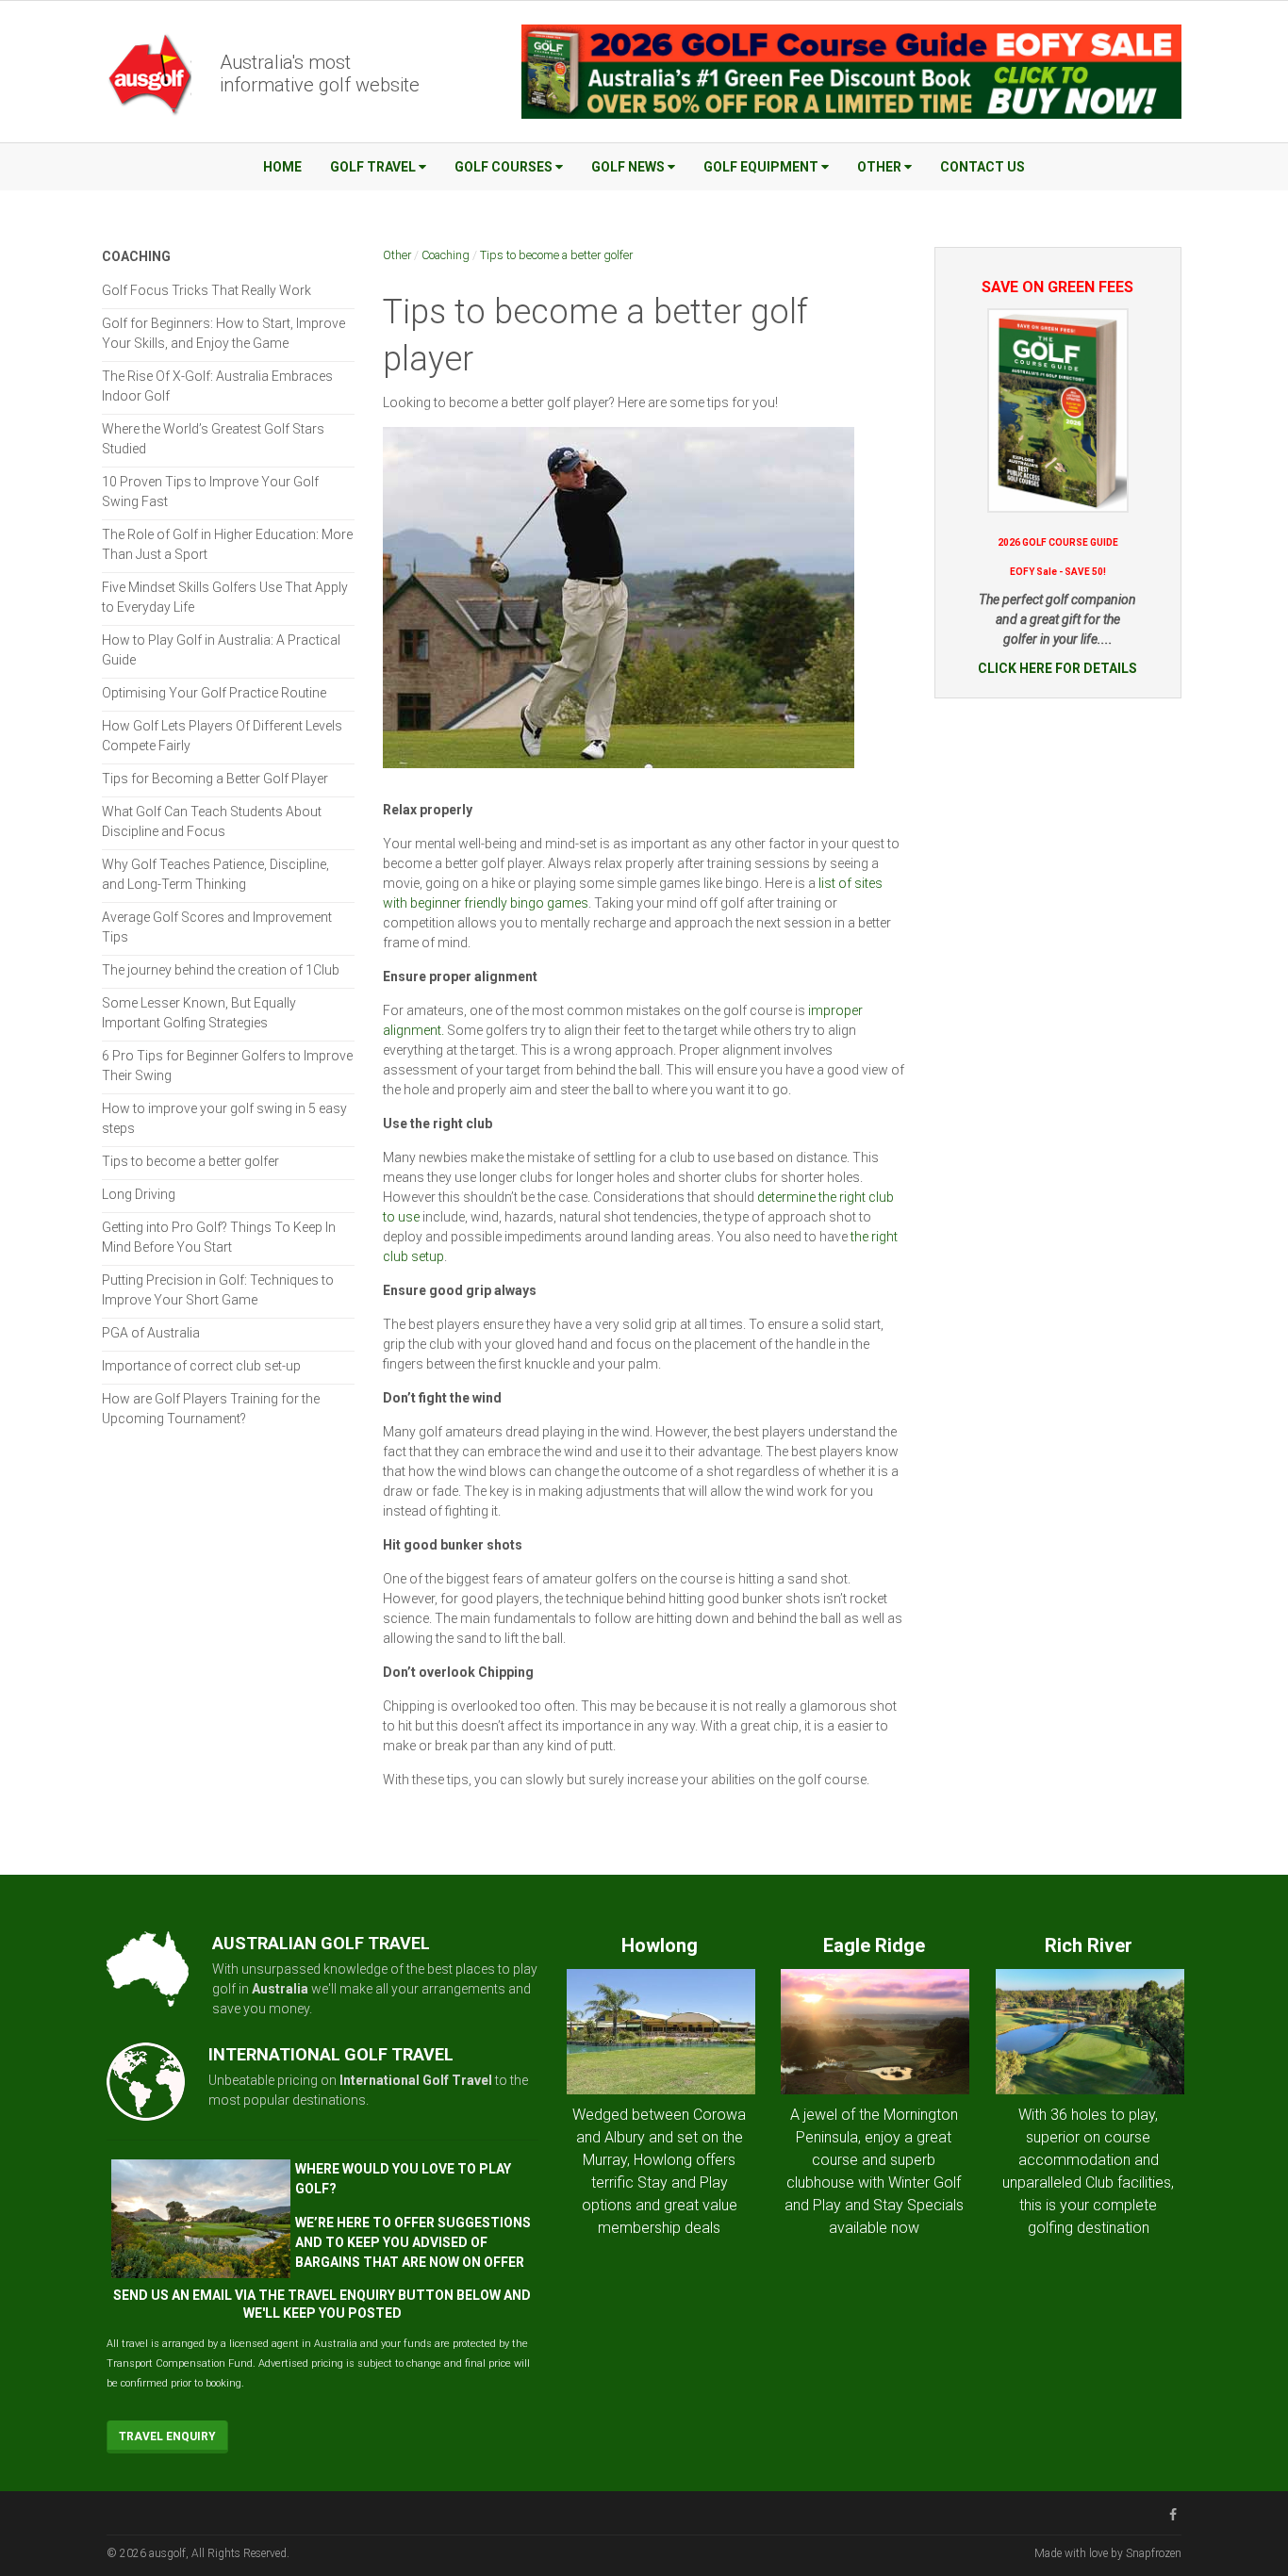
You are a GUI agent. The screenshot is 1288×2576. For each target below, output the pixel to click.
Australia (280, 1989)
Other (879, 167)
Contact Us (983, 167)
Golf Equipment (761, 167)
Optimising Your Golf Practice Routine (214, 693)
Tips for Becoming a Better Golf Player (215, 779)
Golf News (628, 167)
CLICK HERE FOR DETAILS (1057, 668)
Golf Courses (504, 167)
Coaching (446, 255)
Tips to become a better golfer (556, 255)
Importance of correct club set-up (201, 1366)
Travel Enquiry (167, 2437)
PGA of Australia (151, 1333)
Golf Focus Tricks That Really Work (206, 290)
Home (282, 167)
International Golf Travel (416, 2080)
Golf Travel (373, 167)
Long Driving (139, 1194)
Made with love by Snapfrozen (1108, 2553)
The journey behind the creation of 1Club (221, 970)
